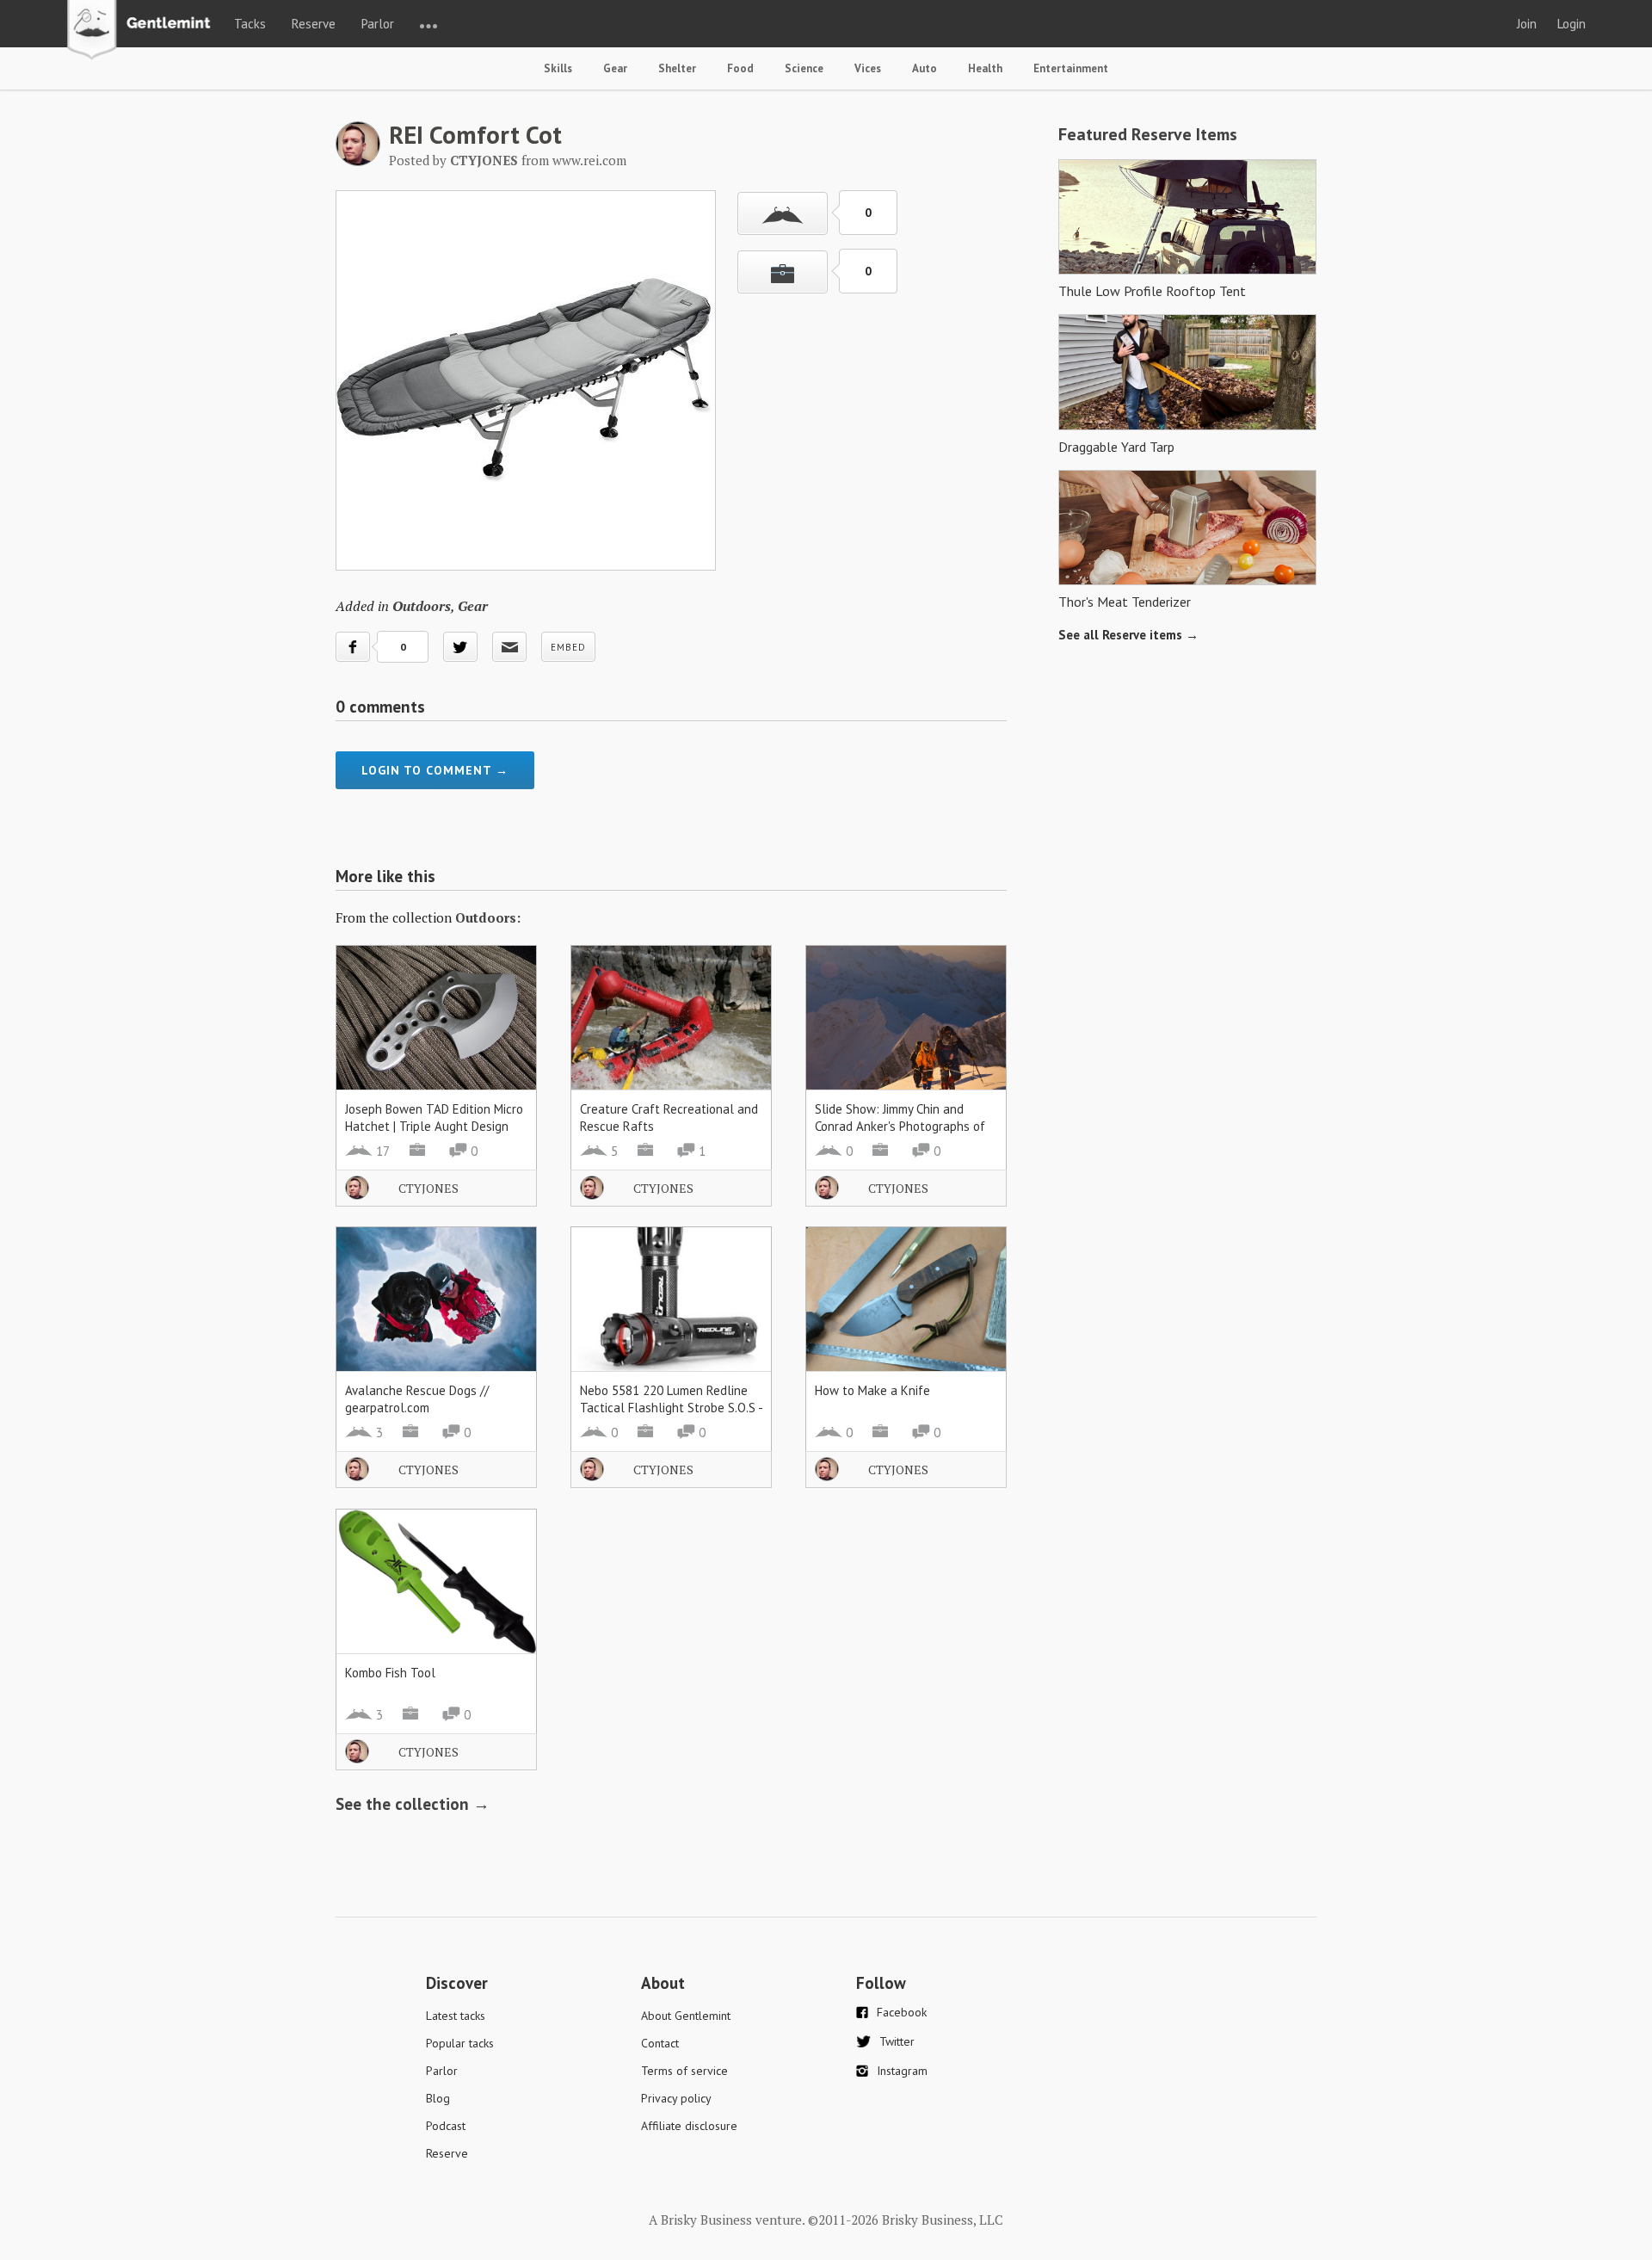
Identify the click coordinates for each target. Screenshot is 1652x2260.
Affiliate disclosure (689, 2126)
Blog (438, 2098)
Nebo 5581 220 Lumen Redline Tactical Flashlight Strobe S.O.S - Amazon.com (671, 1408)
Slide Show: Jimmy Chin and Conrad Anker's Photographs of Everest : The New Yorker (900, 1126)
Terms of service (684, 2071)
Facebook (902, 2012)
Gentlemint (143, 31)
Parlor (378, 24)
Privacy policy (676, 2098)
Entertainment (1071, 68)
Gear (615, 68)
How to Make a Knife (872, 1390)
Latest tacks (456, 2016)
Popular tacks (460, 2043)
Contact (660, 2043)
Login (1572, 24)
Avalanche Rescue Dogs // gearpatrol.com (417, 1399)
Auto (925, 68)
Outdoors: (488, 917)
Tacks (250, 24)
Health (985, 68)
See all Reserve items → (1128, 635)
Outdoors (422, 606)
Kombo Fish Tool (390, 1673)
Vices (868, 68)
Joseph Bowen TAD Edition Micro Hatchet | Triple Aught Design (434, 1118)
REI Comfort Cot (475, 134)
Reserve (314, 24)
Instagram (902, 2071)
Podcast (446, 2126)
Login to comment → (435, 770)
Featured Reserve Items (1148, 134)
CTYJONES (428, 1188)
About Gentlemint (686, 2016)
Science (804, 68)
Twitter (897, 2041)
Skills (558, 68)
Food (740, 68)
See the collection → (413, 1804)
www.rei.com (589, 160)
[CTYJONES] (358, 161)
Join (1527, 24)
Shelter (677, 68)
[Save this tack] (783, 272)
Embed (568, 647)
